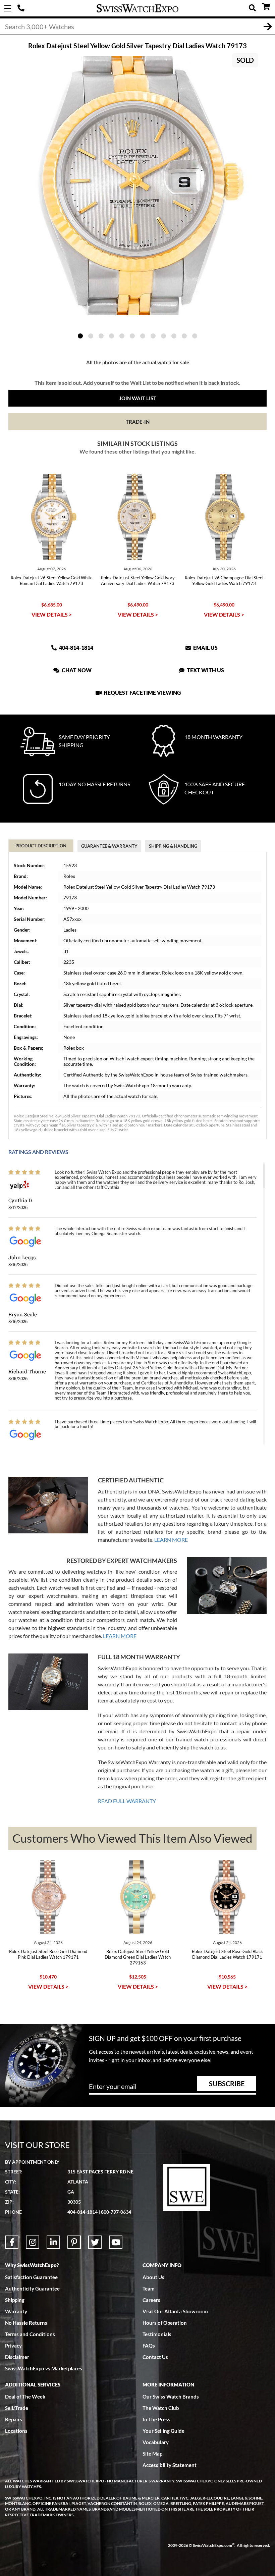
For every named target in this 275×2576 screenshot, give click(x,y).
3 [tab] (101, 336)
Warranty (16, 2311)
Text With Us (205, 670)
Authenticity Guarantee (32, 2289)
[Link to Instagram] (33, 2242)
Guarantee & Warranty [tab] (109, 846)
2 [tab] (91, 336)
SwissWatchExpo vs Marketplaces (44, 2368)
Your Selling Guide (163, 2431)
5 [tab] (122, 336)
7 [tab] (143, 336)
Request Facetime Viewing (142, 693)
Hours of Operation (165, 2323)
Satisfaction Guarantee (31, 2277)
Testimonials (157, 2334)
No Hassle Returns (26, 2323)
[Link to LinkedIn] (53, 2242)
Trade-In (138, 422)
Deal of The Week (25, 2397)
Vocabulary (156, 2442)
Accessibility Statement (170, 2465)
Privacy (13, 2346)
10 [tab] (174, 336)
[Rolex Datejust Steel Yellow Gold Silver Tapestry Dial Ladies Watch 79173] (137, 186)
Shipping (15, 2300)
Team (149, 2289)
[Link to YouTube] (116, 2242)
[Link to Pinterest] (74, 2242)
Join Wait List (138, 398)
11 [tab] (184, 336)
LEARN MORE (171, 1540)
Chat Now (76, 670)
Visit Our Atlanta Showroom (175, 2311)
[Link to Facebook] (12, 2242)
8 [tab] (153, 336)
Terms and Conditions (30, 2334)
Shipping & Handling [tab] (173, 846)
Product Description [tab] (41, 846)
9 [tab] (163, 336)
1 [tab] (80, 336)
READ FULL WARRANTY (127, 1801)
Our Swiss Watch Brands (171, 2397)
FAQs (149, 2346)
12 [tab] (195, 336)
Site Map (152, 2454)
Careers (151, 2300)
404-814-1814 (22, 8)
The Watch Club (161, 2408)
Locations (16, 2431)
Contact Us (155, 2357)
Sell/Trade (17, 2408)
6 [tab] (132, 336)
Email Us (205, 648)
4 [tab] (112, 336)
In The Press (156, 2419)
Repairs (14, 2419)
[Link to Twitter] (95, 2242)
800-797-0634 (116, 2212)
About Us (153, 2277)
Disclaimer (17, 2357)
